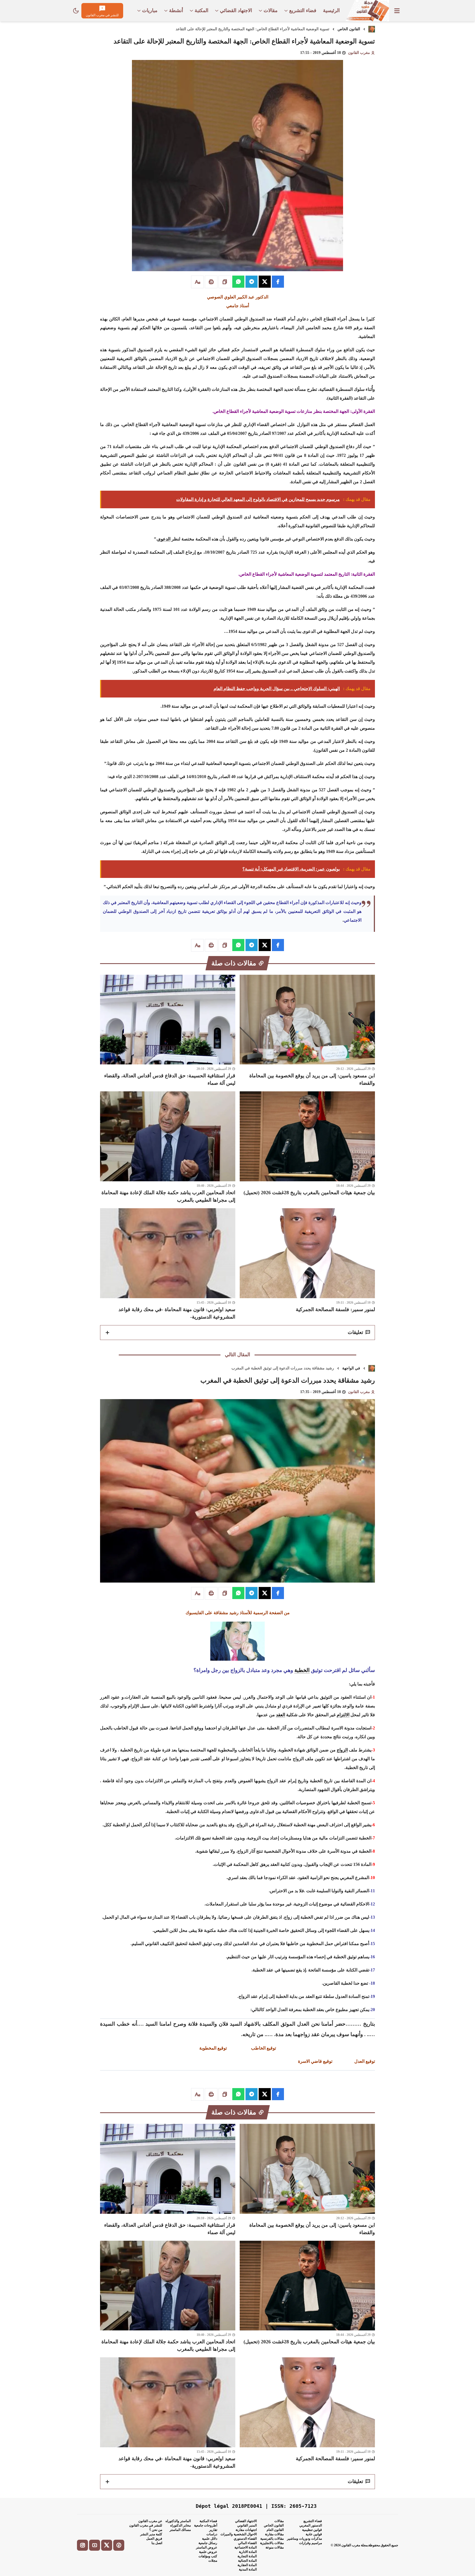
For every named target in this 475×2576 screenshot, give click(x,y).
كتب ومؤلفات (208, 2556)
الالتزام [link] (343, 1715)
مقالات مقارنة (274, 2534)
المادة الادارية (248, 2552)
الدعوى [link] (164, 539)
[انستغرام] (82, 2545)
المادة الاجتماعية (246, 2547)
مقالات (279, 2521)
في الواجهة (351, 1368)
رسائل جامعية (208, 2543)
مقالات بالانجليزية (272, 2543)
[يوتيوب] (95, 2545)
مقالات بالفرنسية (272, 2539)
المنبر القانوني (247, 2525)
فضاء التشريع (313, 2521)
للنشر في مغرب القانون (146, 2525)
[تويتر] (107, 2545)
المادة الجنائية (247, 2561)
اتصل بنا (157, 2543)
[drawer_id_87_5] (397, 11)
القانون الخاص (349, 29)
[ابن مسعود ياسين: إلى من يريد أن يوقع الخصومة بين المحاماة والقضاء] (307, 1031)
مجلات (213, 2561)
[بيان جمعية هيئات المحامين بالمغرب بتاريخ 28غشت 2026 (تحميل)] (307, 1148)
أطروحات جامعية (206, 2525)
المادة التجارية (247, 2556)
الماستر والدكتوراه (178, 2521)
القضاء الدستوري (245, 2539)
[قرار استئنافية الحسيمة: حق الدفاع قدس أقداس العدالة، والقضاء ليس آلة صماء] (168, 1031)
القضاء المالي (247, 2543)
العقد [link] (281, 1715)
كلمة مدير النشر (151, 2534)
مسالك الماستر (180, 2530)
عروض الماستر (207, 2547)
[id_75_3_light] (76, 11)
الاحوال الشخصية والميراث (239, 2534)
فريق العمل (154, 2539)
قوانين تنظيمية (312, 2530)
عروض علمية (208, 2552)
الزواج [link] (342, 1750)
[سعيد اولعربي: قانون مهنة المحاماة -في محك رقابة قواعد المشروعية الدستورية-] (168, 1264)
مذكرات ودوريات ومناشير (304, 2539)
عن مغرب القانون (150, 2521)
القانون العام (275, 2530)
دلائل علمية (210, 2539)
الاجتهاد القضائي (246, 2521)
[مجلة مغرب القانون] (367, 11)
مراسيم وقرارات (310, 2543)
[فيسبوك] (119, 2545)
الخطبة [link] (302, 1670)
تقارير (213, 2530)
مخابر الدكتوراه (180, 2525)
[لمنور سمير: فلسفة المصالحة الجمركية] (307, 1264)
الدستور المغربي (311, 2525)
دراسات (212, 2534)
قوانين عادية (314, 2534)
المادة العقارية (247, 2565)
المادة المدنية (248, 2569)
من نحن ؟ (156, 2530)
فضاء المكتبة (208, 2521)
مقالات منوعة (275, 2547)
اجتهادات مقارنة (246, 2530)
